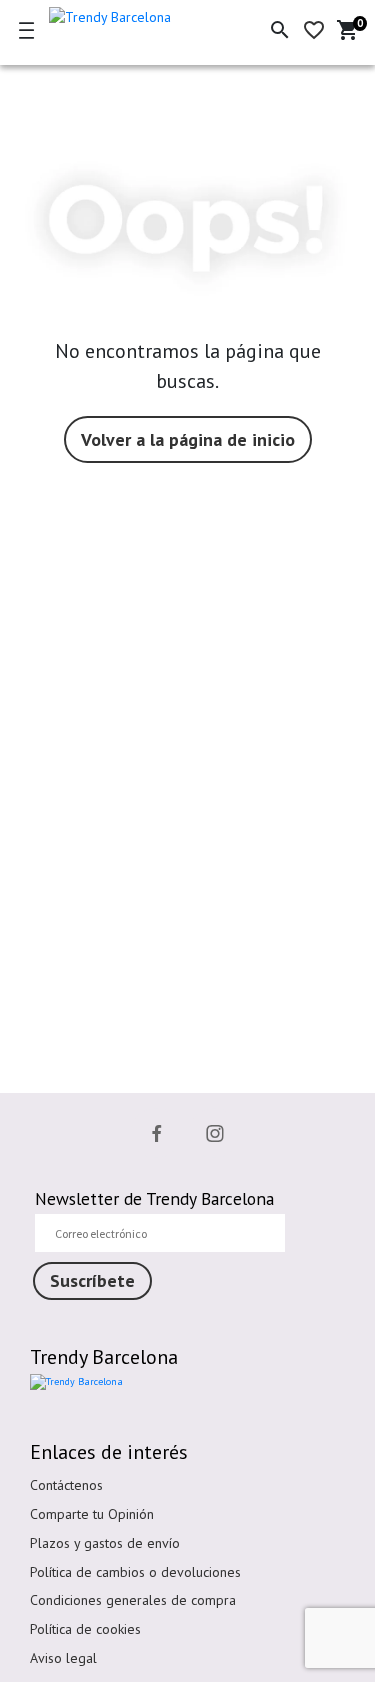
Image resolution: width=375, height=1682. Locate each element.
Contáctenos (66, 1485)
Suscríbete (92, 1280)
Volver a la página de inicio (188, 439)
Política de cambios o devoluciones (135, 1572)
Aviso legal (63, 1658)
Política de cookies (85, 1629)
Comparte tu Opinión (92, 1514)
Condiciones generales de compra (133, 1600)
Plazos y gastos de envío (105, 1543)
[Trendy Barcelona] (133, 14)
